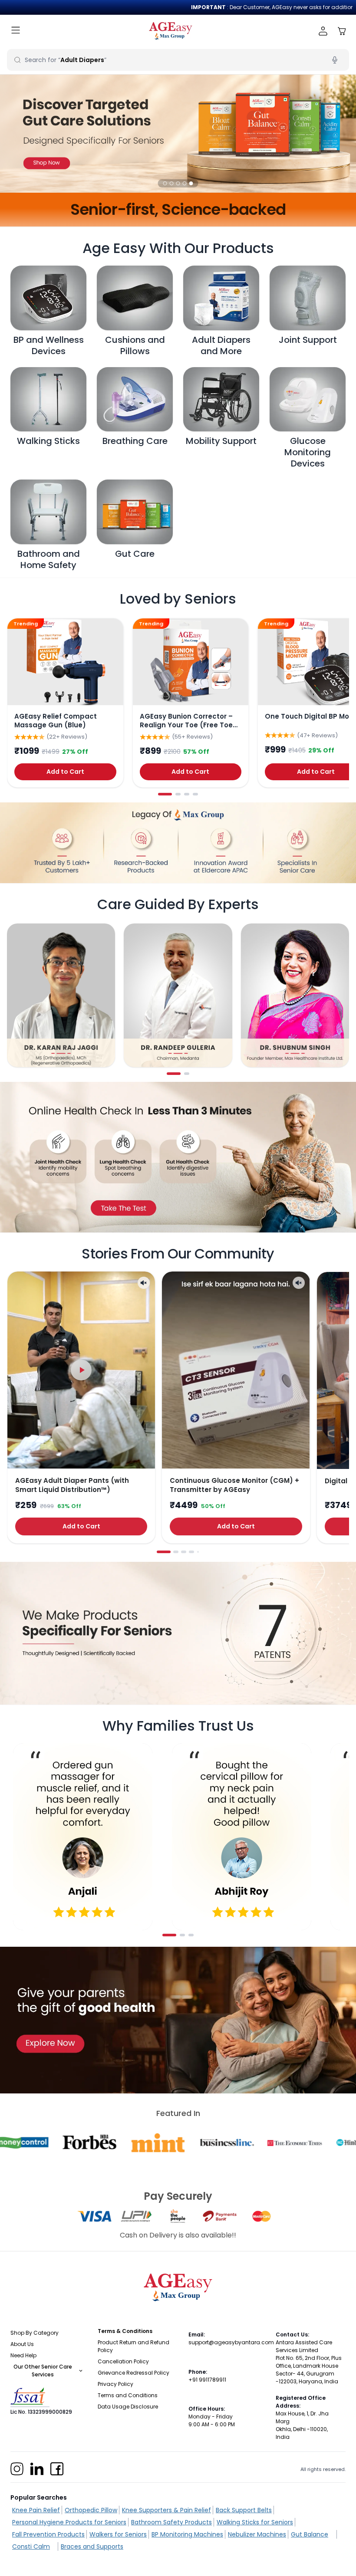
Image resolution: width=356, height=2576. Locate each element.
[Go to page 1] (165, 794)
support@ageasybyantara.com (231, 2342)
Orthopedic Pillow (91, 2510)
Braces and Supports (92, 2546)
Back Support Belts (244, 2510)
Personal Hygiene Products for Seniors (69, 2522)
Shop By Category (35, 2333)
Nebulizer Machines (257, 2534)
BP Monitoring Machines (187, 2534)
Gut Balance (310, 2534)
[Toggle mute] (144, 1283)
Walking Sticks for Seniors (255, 2522)
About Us (22, 2344)
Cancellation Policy (123, 2361)
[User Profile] (323, 31)
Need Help (23, 2355)
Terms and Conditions (128, 2395)
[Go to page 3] (187, 794)
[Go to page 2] (178, 794)
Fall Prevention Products (48, 2534)
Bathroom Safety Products (171, 2522)
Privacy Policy (115, 2384)
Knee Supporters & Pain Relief (166, 2510)
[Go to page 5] (198, 1552)
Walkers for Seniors (118, 2534)
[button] (165, 183)
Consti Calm (31, 2546)
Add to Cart (65, 772)
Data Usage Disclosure (128, 2407)
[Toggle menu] (16, 31)
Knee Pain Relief (36, 2510)
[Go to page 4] (195, 794)
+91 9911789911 (207, 2380)
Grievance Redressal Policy (133, 2373)
